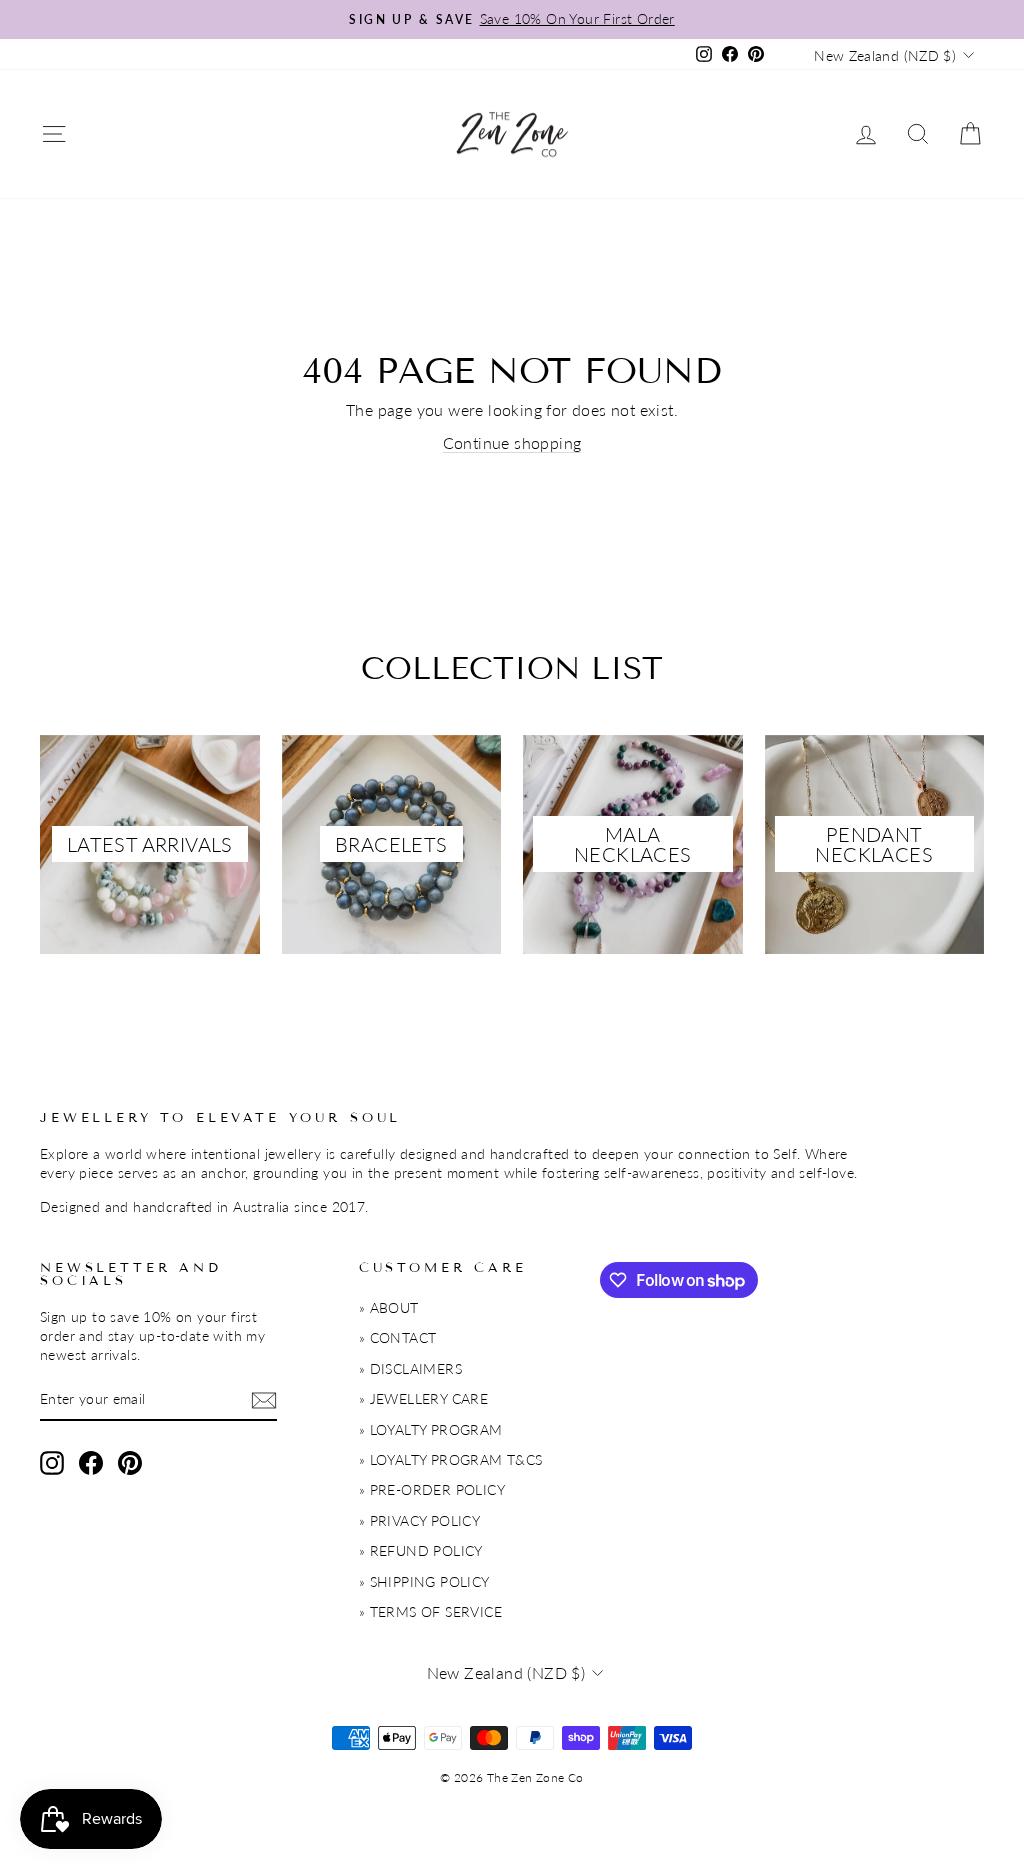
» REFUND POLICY (421, 1551)
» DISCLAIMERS (410, 1369)
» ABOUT (389, 1308)
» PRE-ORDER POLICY (432, 1490)
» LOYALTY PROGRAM (431, 1430)
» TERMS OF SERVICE (430, 1612)
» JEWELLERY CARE (423, 1399)
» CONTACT (398, 1338)
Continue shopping (512, 442)
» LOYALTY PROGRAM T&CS (451, 1460)
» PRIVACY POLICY (419, 1521)
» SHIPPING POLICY (424, 1582)
